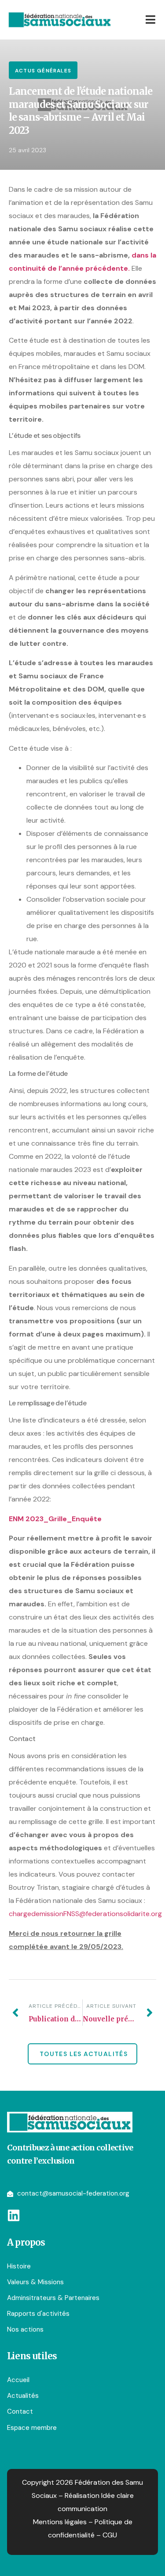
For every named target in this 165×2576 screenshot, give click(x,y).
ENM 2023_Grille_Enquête (55, 1519)
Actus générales (43, 71)
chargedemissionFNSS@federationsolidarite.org (85, 1914)
